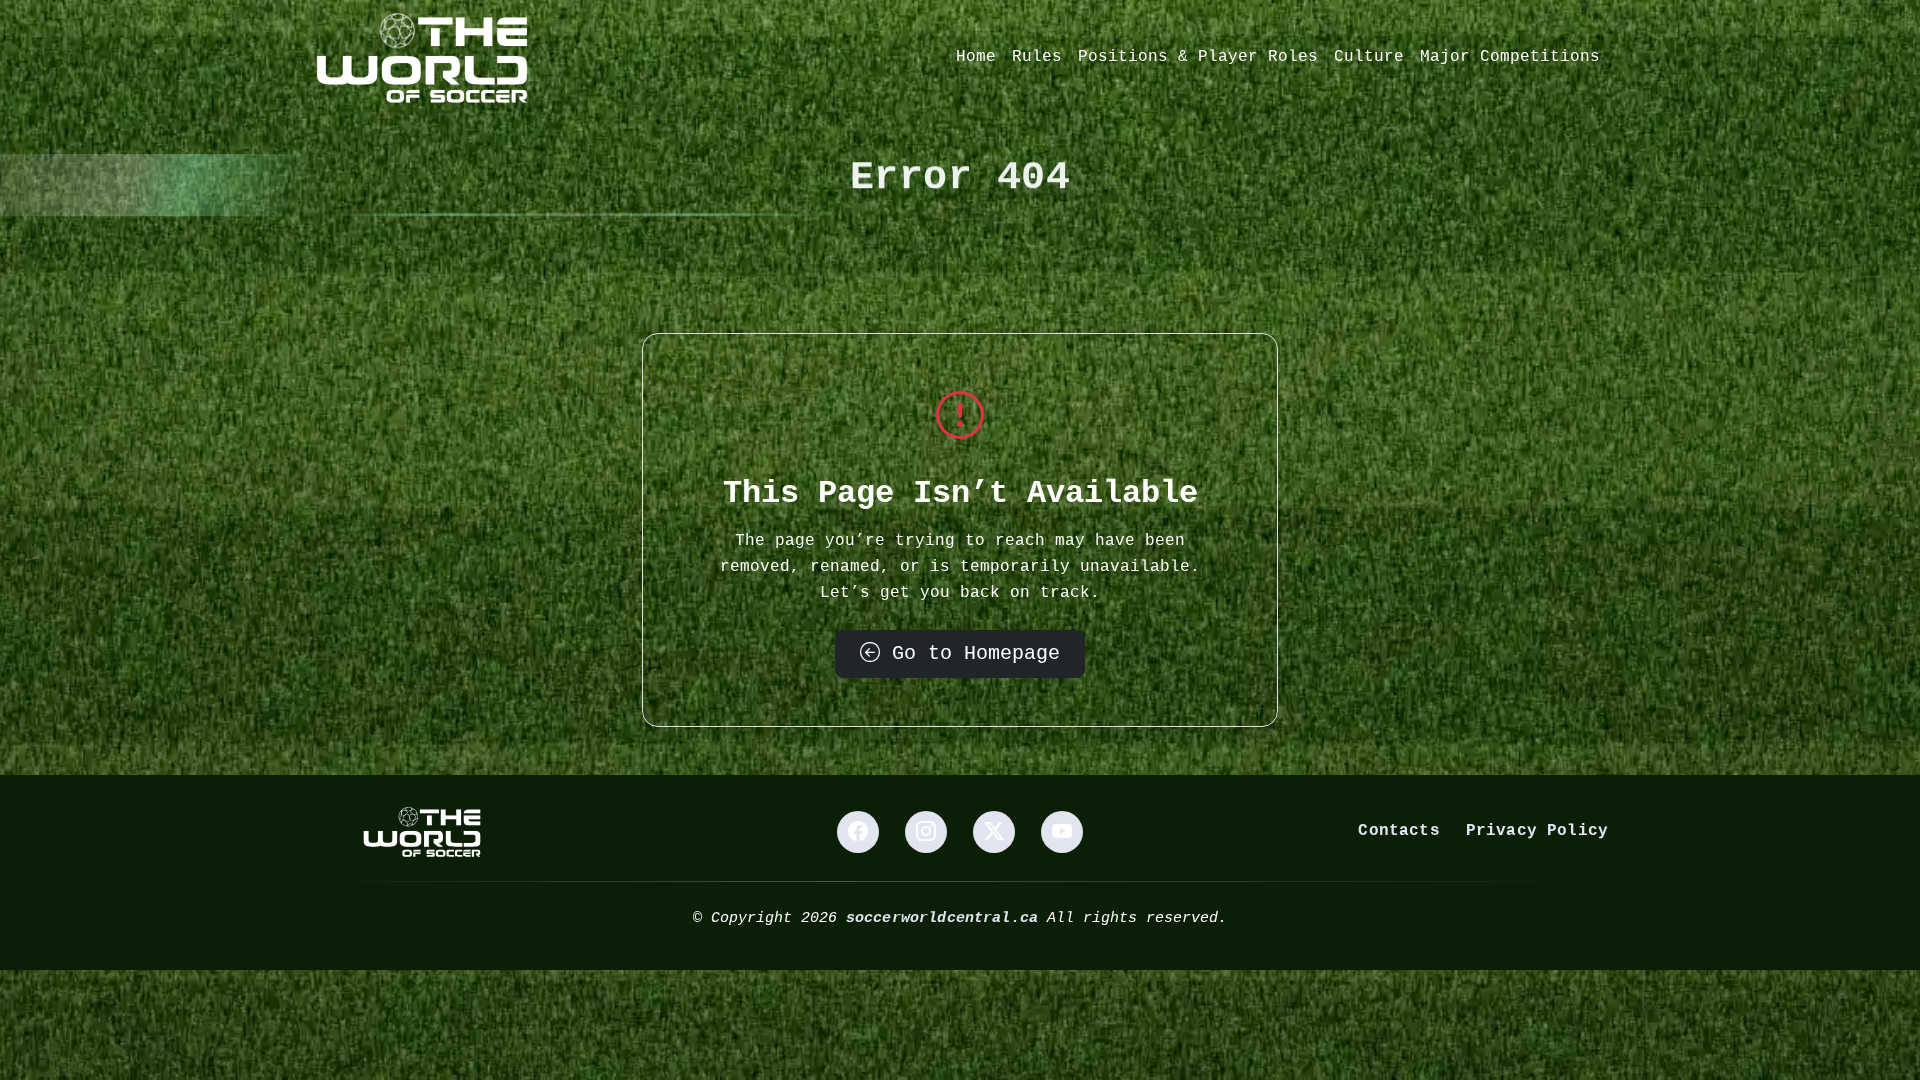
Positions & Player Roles (1198, 57)
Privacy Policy (1537, 831)
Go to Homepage (970, 653)
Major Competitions (1510, 57)
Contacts (1398, 831)
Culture (1369, 57)
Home (976, 57)
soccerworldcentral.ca (942, 918)
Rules (1037, 57)
